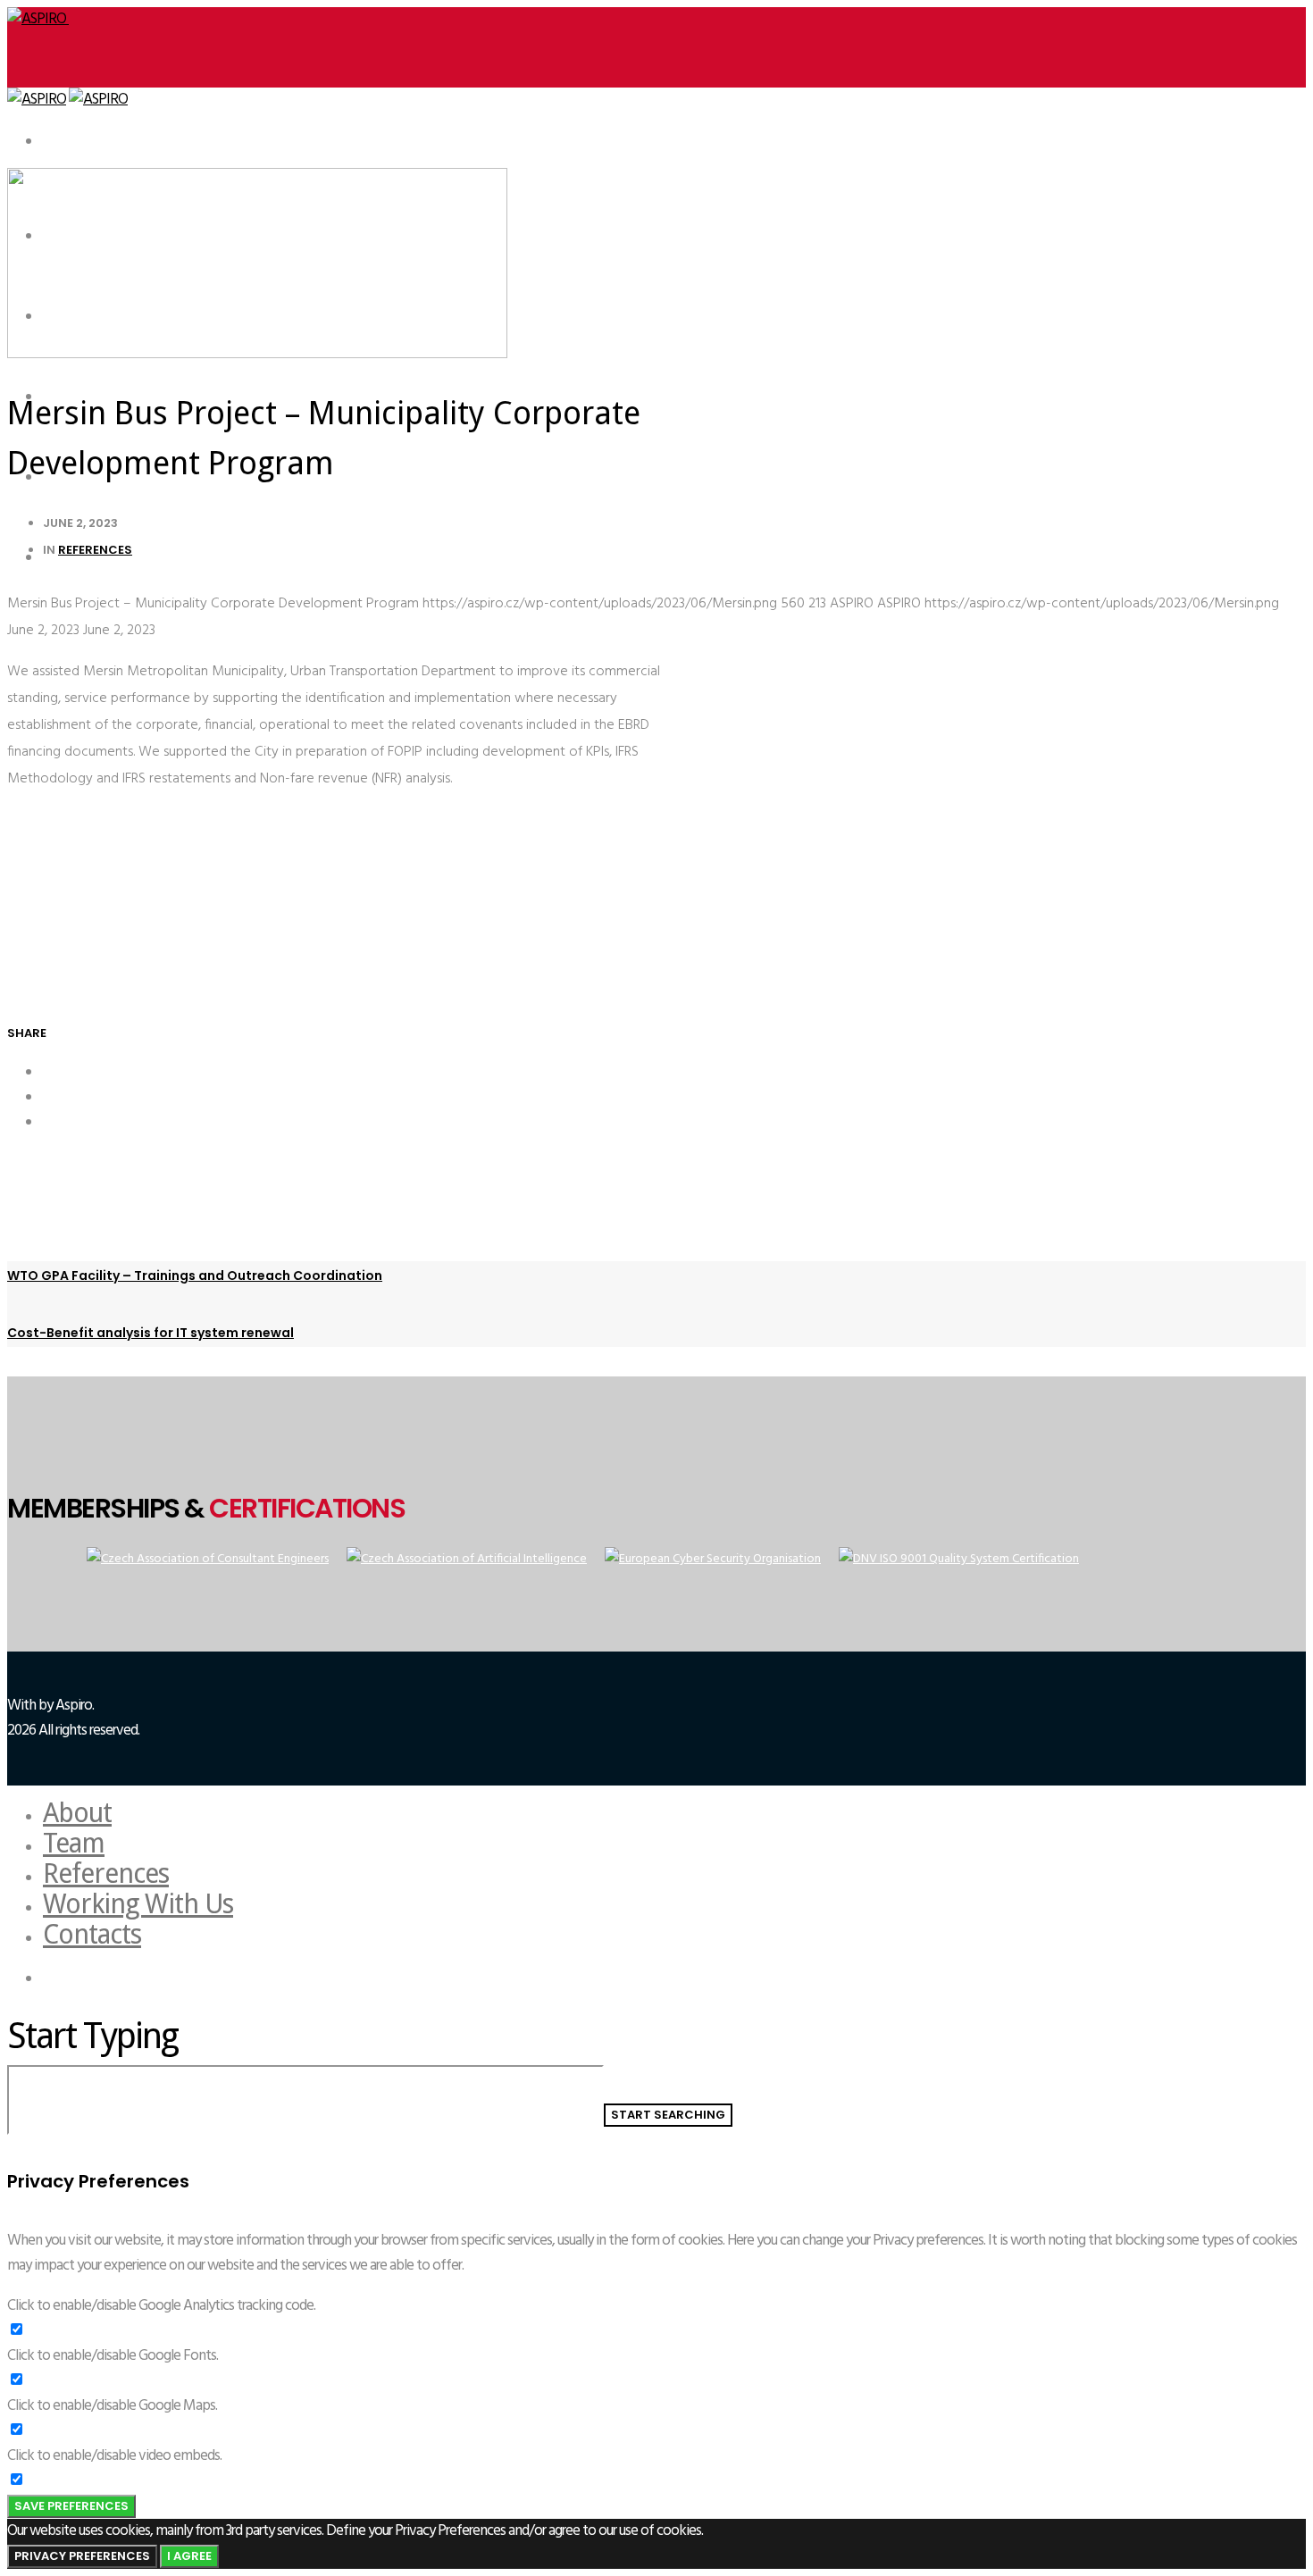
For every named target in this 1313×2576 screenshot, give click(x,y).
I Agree (189, 2556)
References (95, 550)
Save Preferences (71, 2506)
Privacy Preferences (82, 2556)
